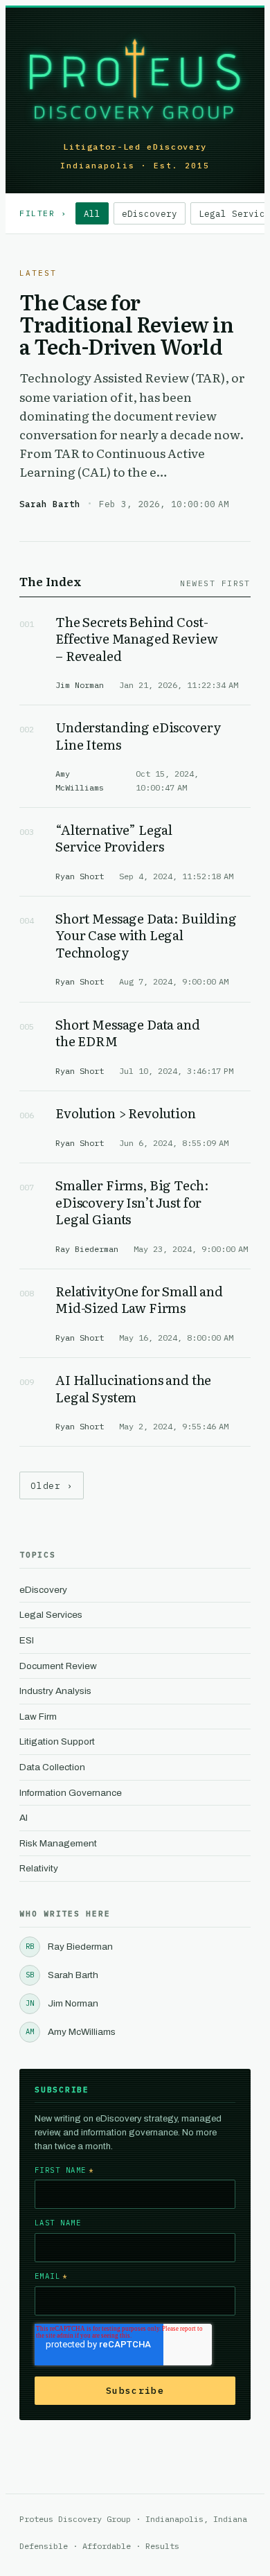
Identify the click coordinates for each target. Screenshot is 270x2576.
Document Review (58, 1666)
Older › (52, 1485)
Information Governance (71, 1793)
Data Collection (52, 1767)
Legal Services (51, 1615)
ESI (27, 1640)
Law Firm (38, 1717)
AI (24, 1818)
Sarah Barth (62, 1975)
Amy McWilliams (71, 2032)
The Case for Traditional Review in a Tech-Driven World (126, 324)
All (92, 213)
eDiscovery (150, 213)
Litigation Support (57, 1741)
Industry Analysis (55, 1691)
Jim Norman (62, 2003)
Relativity (39, 1868)
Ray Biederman (69, 1947)
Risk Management (58, 1843)
